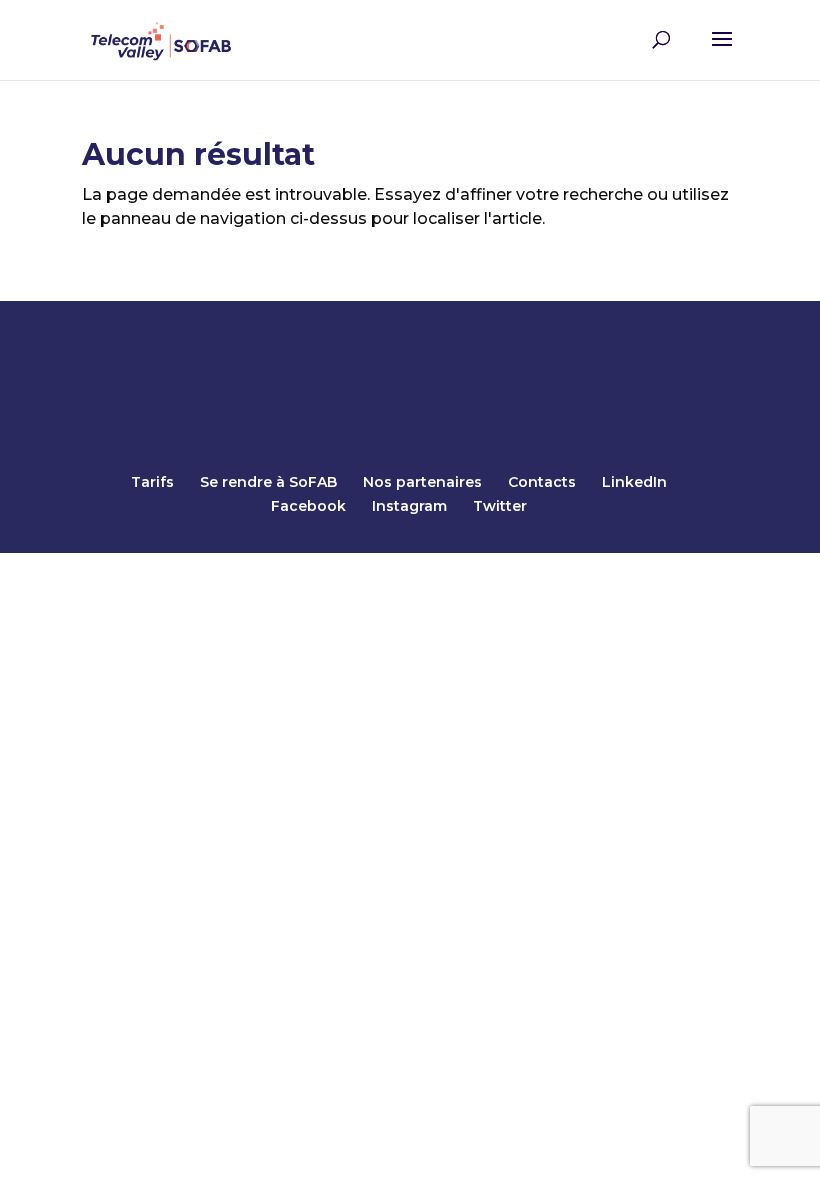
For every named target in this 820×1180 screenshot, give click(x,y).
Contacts (542, 482)
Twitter (500, 506)
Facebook (308, 506)
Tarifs (152, 482)
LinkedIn (634, 482)
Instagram (409, 506)
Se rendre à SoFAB (268, 482)
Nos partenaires (422, 482)
